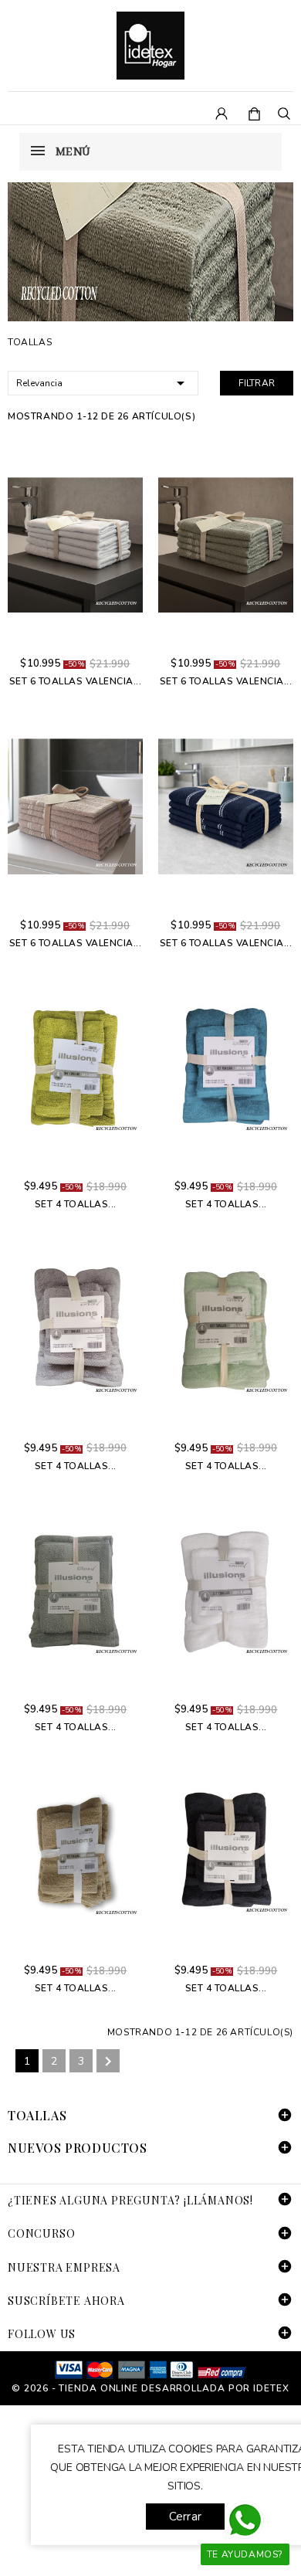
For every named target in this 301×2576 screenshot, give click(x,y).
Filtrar (257, 383)
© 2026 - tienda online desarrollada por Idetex (150, 2388)
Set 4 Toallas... (76, 1204)
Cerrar (185, 2517)
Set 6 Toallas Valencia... (76, 681)
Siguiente (108, 2062)
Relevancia (103, 383)
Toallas (37, 2115)
